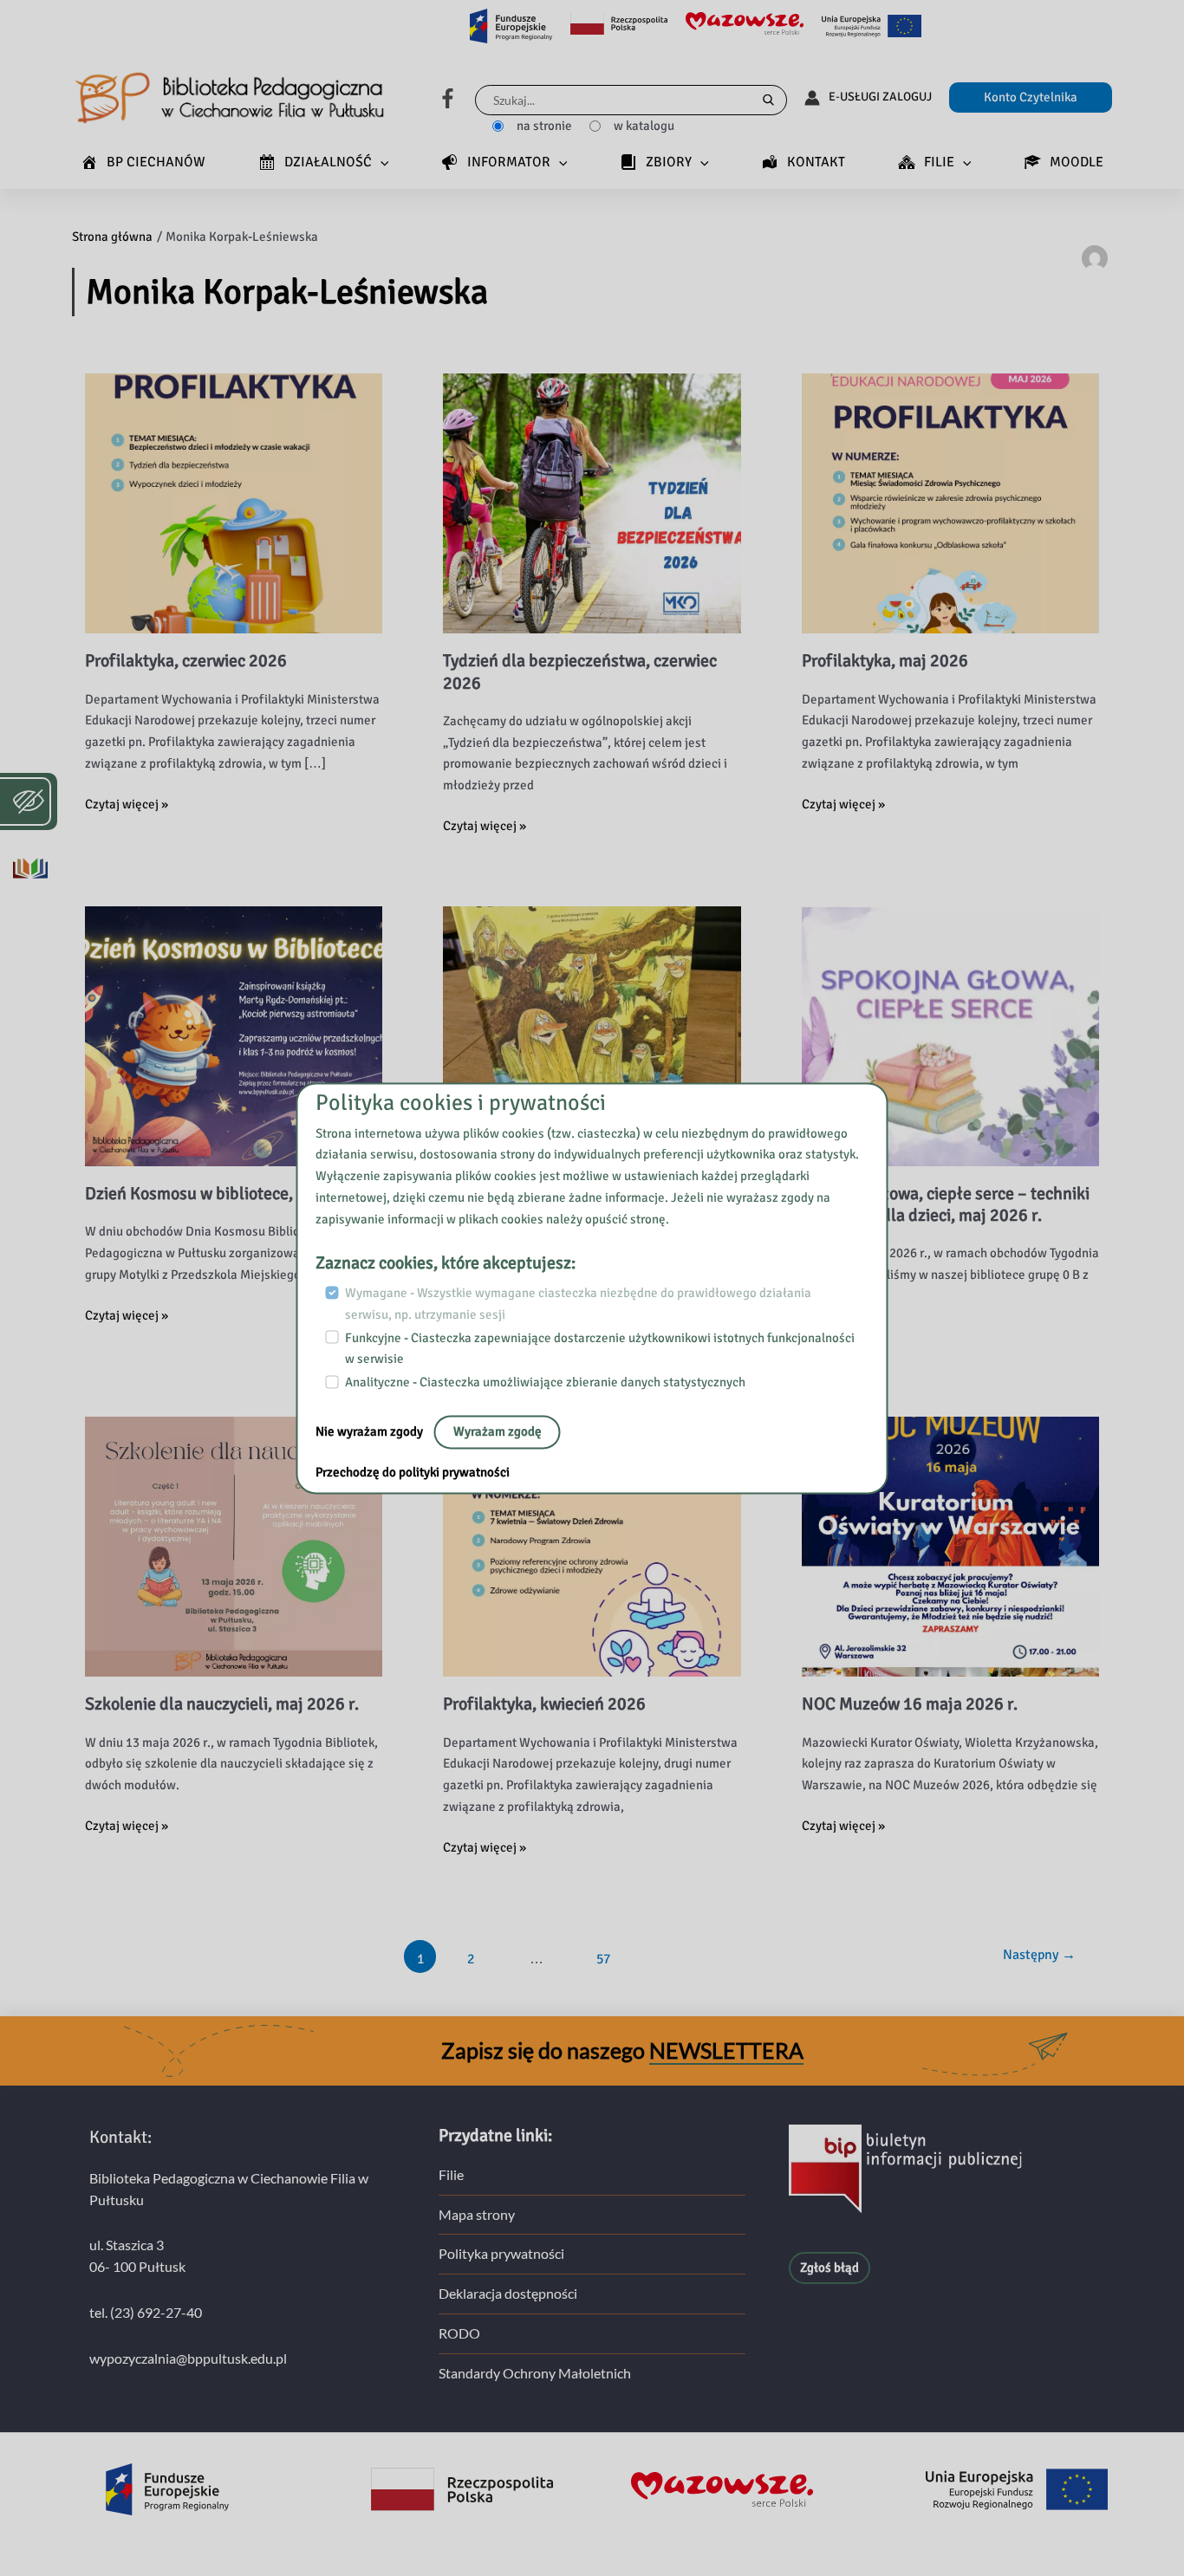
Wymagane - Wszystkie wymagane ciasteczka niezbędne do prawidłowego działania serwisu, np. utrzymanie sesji (578, 1304)
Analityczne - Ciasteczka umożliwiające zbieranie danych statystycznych (545, 1382)
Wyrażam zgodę (498, 1431)
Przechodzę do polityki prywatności (413, 1472)
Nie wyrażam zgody (371, 1431)
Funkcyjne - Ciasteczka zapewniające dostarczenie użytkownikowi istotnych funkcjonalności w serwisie (600, 1349)
